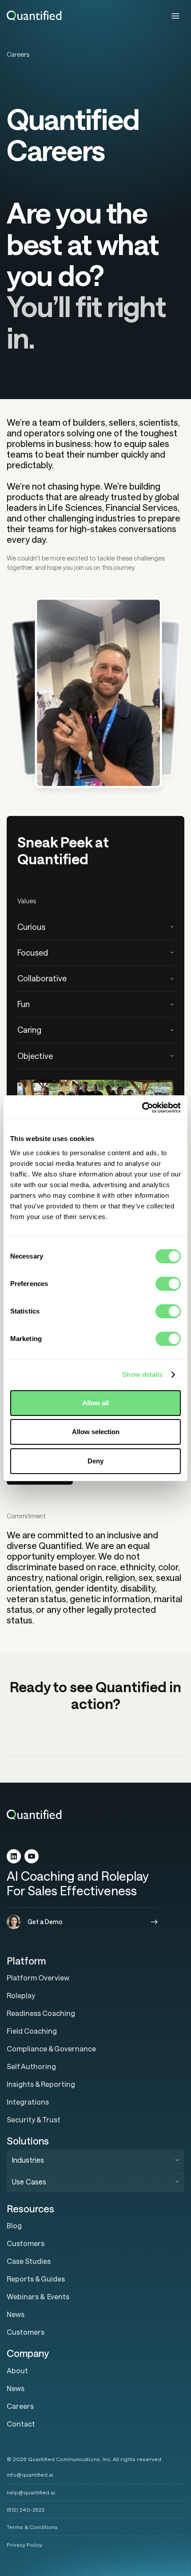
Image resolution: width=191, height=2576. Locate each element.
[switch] (168, 1284)
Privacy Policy (24, 2545)
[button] (175, 16)
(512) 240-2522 (26, 2509)
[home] (34, 16)
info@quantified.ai (30, 2474)
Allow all (95, 1403)
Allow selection (96, 1432)
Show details (142, 1374)
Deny (95, 1461)
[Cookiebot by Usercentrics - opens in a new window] (142, 1108)
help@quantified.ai (31, 2492)
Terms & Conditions (32, 2527)
